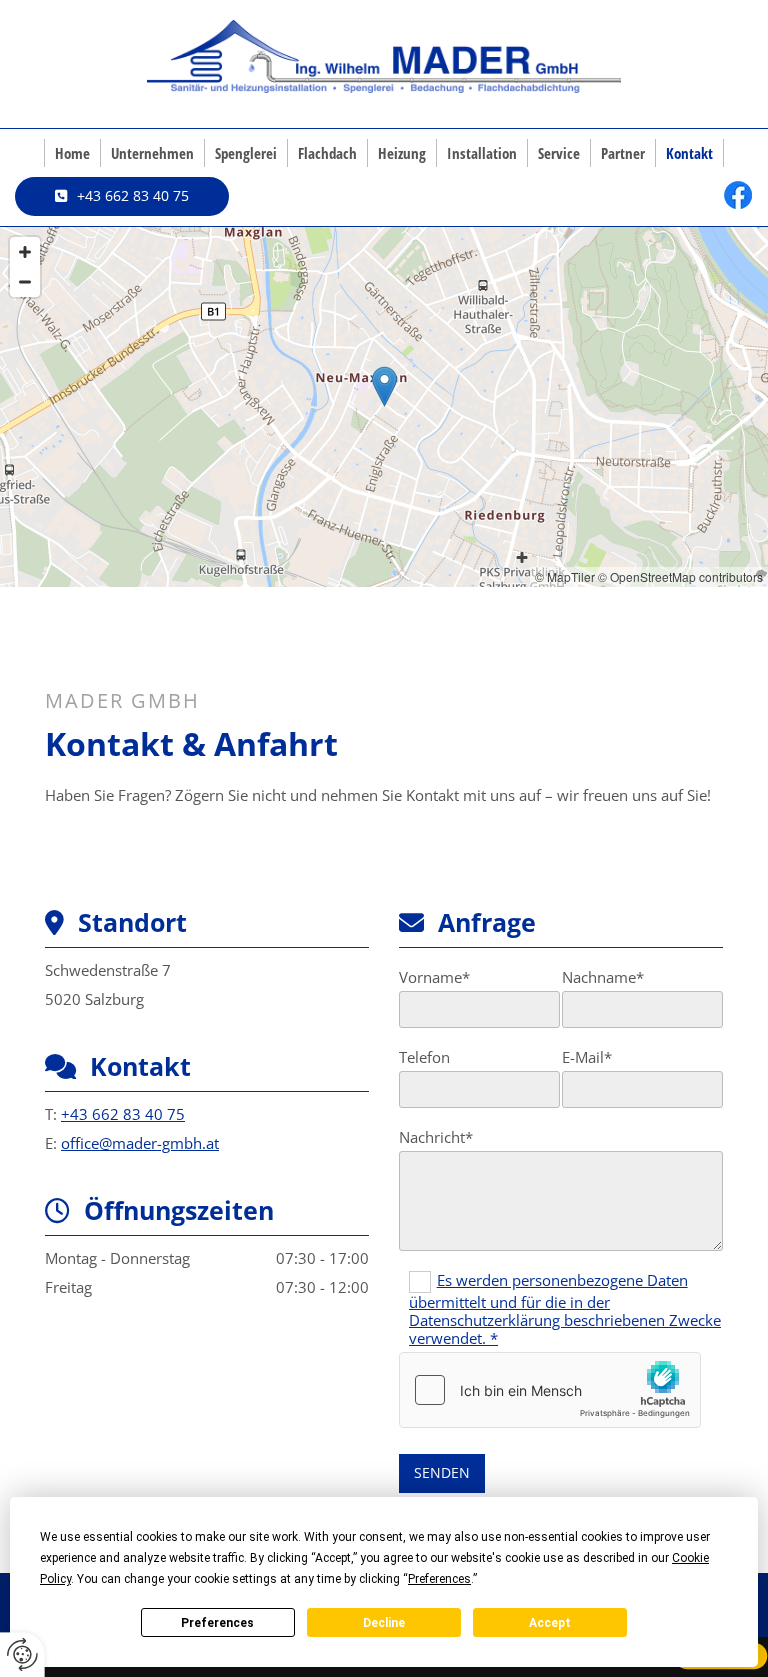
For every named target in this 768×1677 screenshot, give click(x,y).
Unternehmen (152, 153)
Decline (384, 1623)
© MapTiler (565, 576)
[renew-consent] (22, 1654)
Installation (482, 153)
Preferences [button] (439, 1579)
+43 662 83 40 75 (123, 1114)
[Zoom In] (25, 252)
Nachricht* (436, 1137)
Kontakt (689, 153)
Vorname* (434, 977)
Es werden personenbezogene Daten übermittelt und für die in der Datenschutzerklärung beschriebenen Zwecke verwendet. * (565, 1309)
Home (72, 153)
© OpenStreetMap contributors (680, 576)
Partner (623, 153)
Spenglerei (246, 153)
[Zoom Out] (25, 282)
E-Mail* (587, 1057)
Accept (550, 1623)
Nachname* (603, 977)
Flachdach (327, 153)
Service (559, 153)
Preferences (217, 1623)
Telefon (424, 1057)
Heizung (402, 153)
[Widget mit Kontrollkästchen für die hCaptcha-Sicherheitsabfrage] (550, 1390)
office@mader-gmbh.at (140, 1143)
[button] (122, 196)
